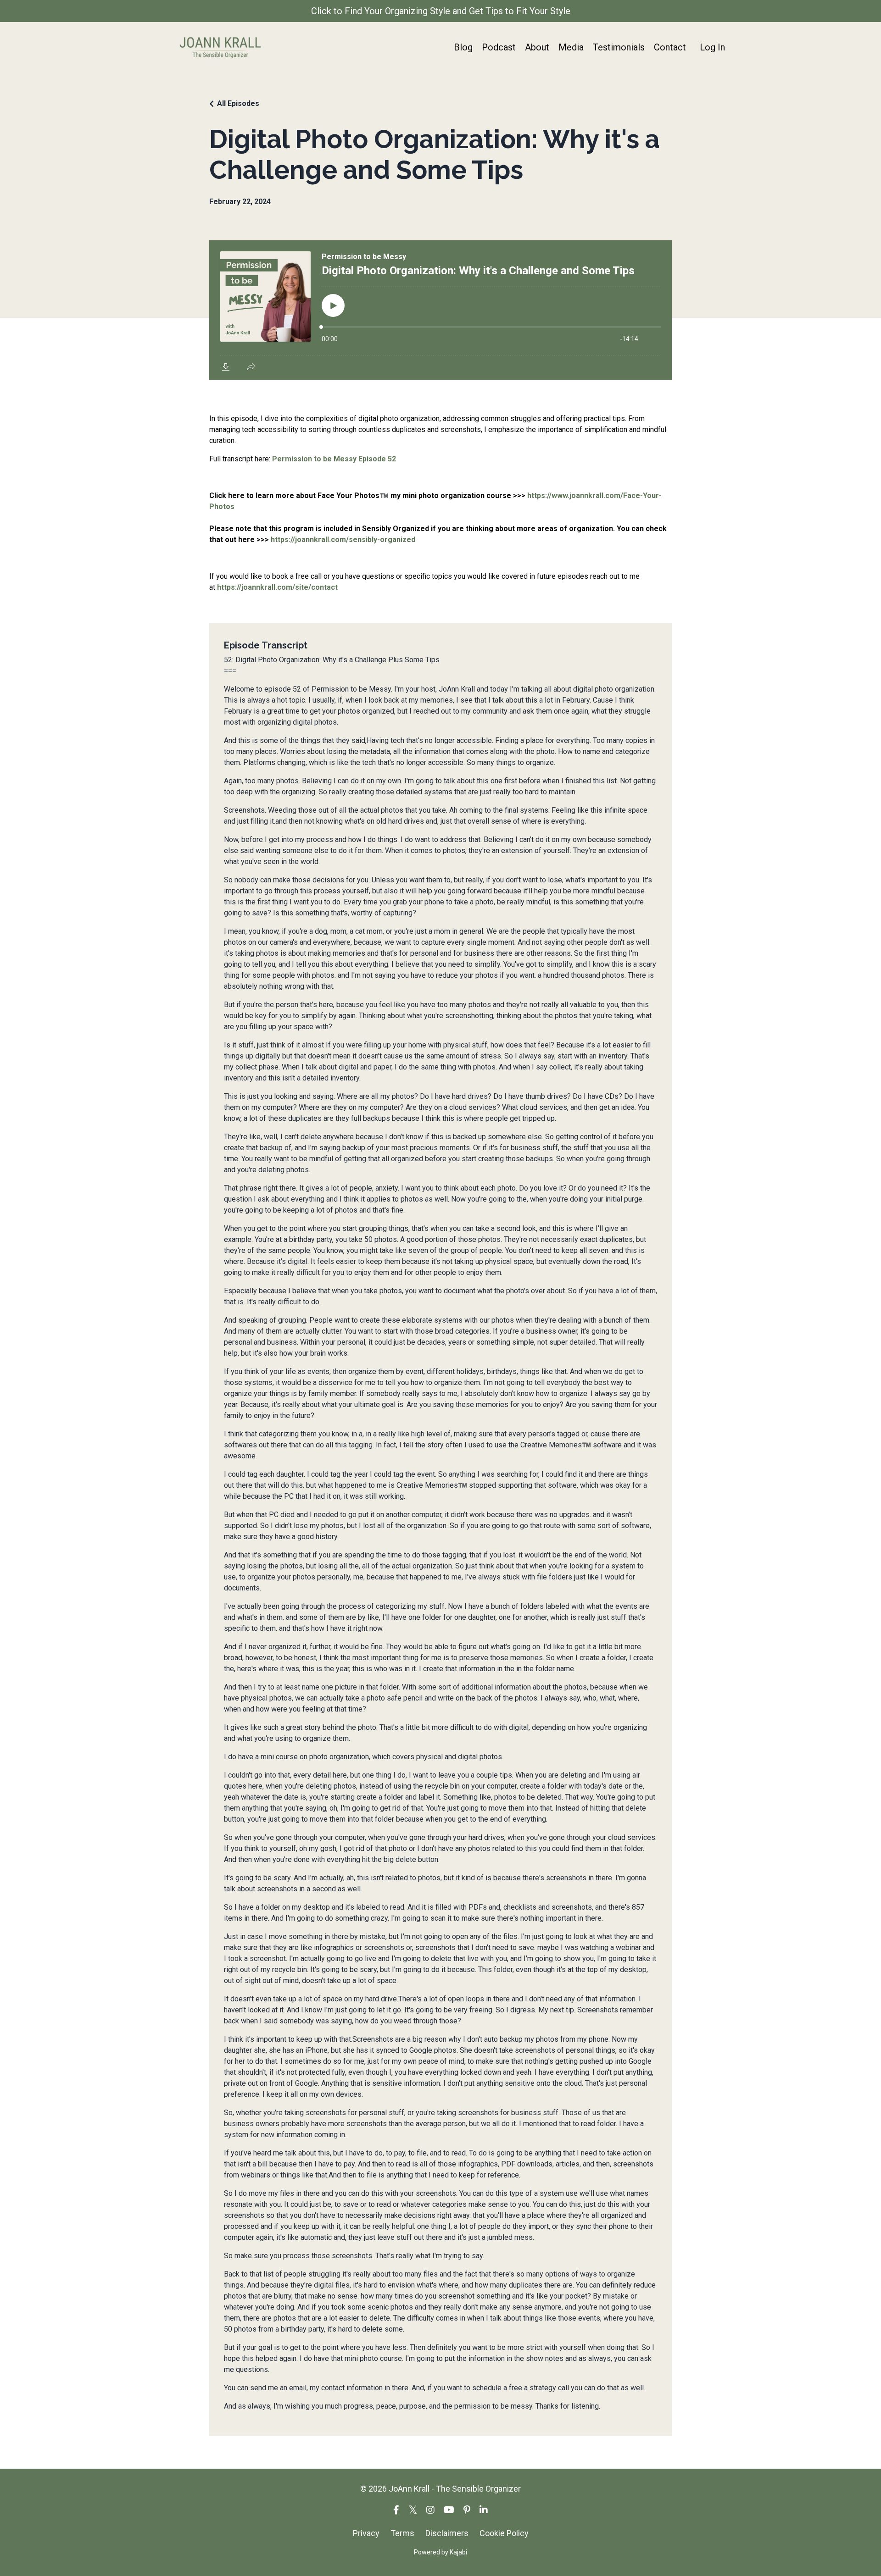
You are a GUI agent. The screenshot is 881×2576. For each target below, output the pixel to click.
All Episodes (238, 103)
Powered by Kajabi (440, 2552)
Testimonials (619, 47)
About (537, 47)
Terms (402, 2533)
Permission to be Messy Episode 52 (334, 459)
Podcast (499, 47)
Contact (670, 47)
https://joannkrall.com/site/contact (277, 587)
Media (571, 47)
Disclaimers (447, 2533)
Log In (712, 47)
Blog (463, 47)
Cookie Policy (504, 2533)
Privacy (366, 2533)
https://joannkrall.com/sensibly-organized (343, 540)
